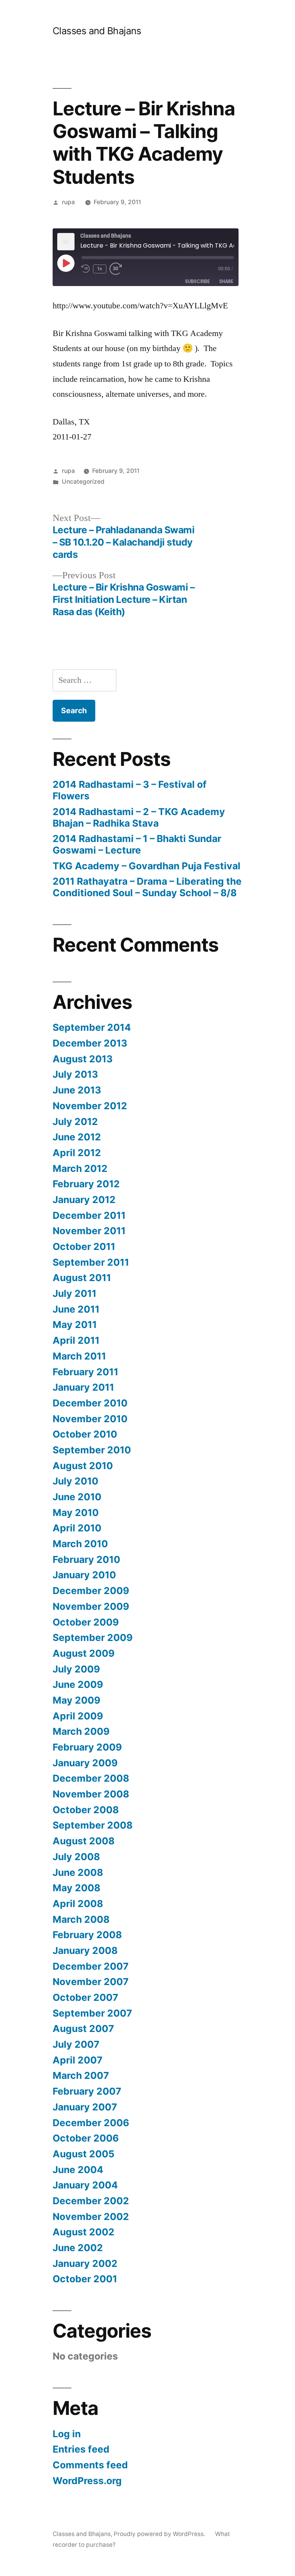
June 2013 (77, 1090)
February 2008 (87, 1935)
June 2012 (77, 1137)
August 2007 (83, 2029)
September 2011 (91, 1262)
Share (226, 281)
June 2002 (78, 2248)
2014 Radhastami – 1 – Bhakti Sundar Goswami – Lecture (137, 844)
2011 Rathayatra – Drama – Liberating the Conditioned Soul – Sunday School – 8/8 (147, 887)
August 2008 (84, 1841)
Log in (67, 2434)
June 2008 (78, 1872)
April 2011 (76, 1340)
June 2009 (78, 1684)
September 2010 (92, 1450)
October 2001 (85, 2279)
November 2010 (90, 1419)
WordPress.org (87, 2481)
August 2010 (83, 1466)
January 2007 (85, 2107)
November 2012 (90, 1106)
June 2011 (76, 1309)
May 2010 (76, 1513)
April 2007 (78, 2060)
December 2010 (90, 1403)
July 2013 (75, 1074)
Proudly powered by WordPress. (160, 2534)
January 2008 (85, 1950)
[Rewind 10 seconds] (86, 269)
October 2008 (86, 1810)
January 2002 (85, 2263)
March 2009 (81, 1731)
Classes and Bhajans (97, 31)
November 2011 (89, 1231)
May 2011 (75, 1325)
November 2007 (91, 1982)
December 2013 (90, 1043)
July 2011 (75, 1293)
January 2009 (85, 1763)
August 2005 (84, 2154)
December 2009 (91, 1591)
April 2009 (78, 1716)
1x (100, 269)
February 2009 (87, 1747)
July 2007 (76, 2044)
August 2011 (82, 1278)
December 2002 (91, 2201)
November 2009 (91, 1606)
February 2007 (87, 2091)
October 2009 (86, 1622)
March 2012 (80, 1168)
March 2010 (80, 1544)
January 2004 (85, 2185)
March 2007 (81, 2075)
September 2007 (92, 2013)
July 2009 (76, 1669)
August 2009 (84, 1653)
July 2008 (76, 1857)
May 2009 (76, 1700)
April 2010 (77, 1528)
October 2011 (84, 1246)
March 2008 (81, 1919)
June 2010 (77, 1497)
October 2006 (86, 2138)
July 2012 (75, 1122)
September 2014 (92, 1027)
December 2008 (91, 1778)
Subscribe (197, 281)
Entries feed (81, 2449)
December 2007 (91, 1966)
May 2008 (76, 1888)
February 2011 (85, 1372)
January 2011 (83, 1387)
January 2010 (84, 1575)
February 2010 (86, 1559)
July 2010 (75, 1481)
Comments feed (90, 2465)
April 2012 (77, 1153)
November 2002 (91, 2217)
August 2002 (84, 2232)
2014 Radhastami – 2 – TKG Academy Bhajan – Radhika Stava (139, 817)
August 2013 (83, 1059)
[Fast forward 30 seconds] (118, 269)
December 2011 (89, 1215)
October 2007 (85, 1997)
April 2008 (78, 1904)
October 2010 (85, 1434)
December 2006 (91, 2123)
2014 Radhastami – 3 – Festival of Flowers (130, 790)
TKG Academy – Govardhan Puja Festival (147, 866)
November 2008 (91, 1794)
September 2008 (93, 1825)
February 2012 (86, 1184)
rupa (68, 202)
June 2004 (78, 2170)
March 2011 (79, 1356)
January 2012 (84, 1200)
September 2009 (93, 1637)
